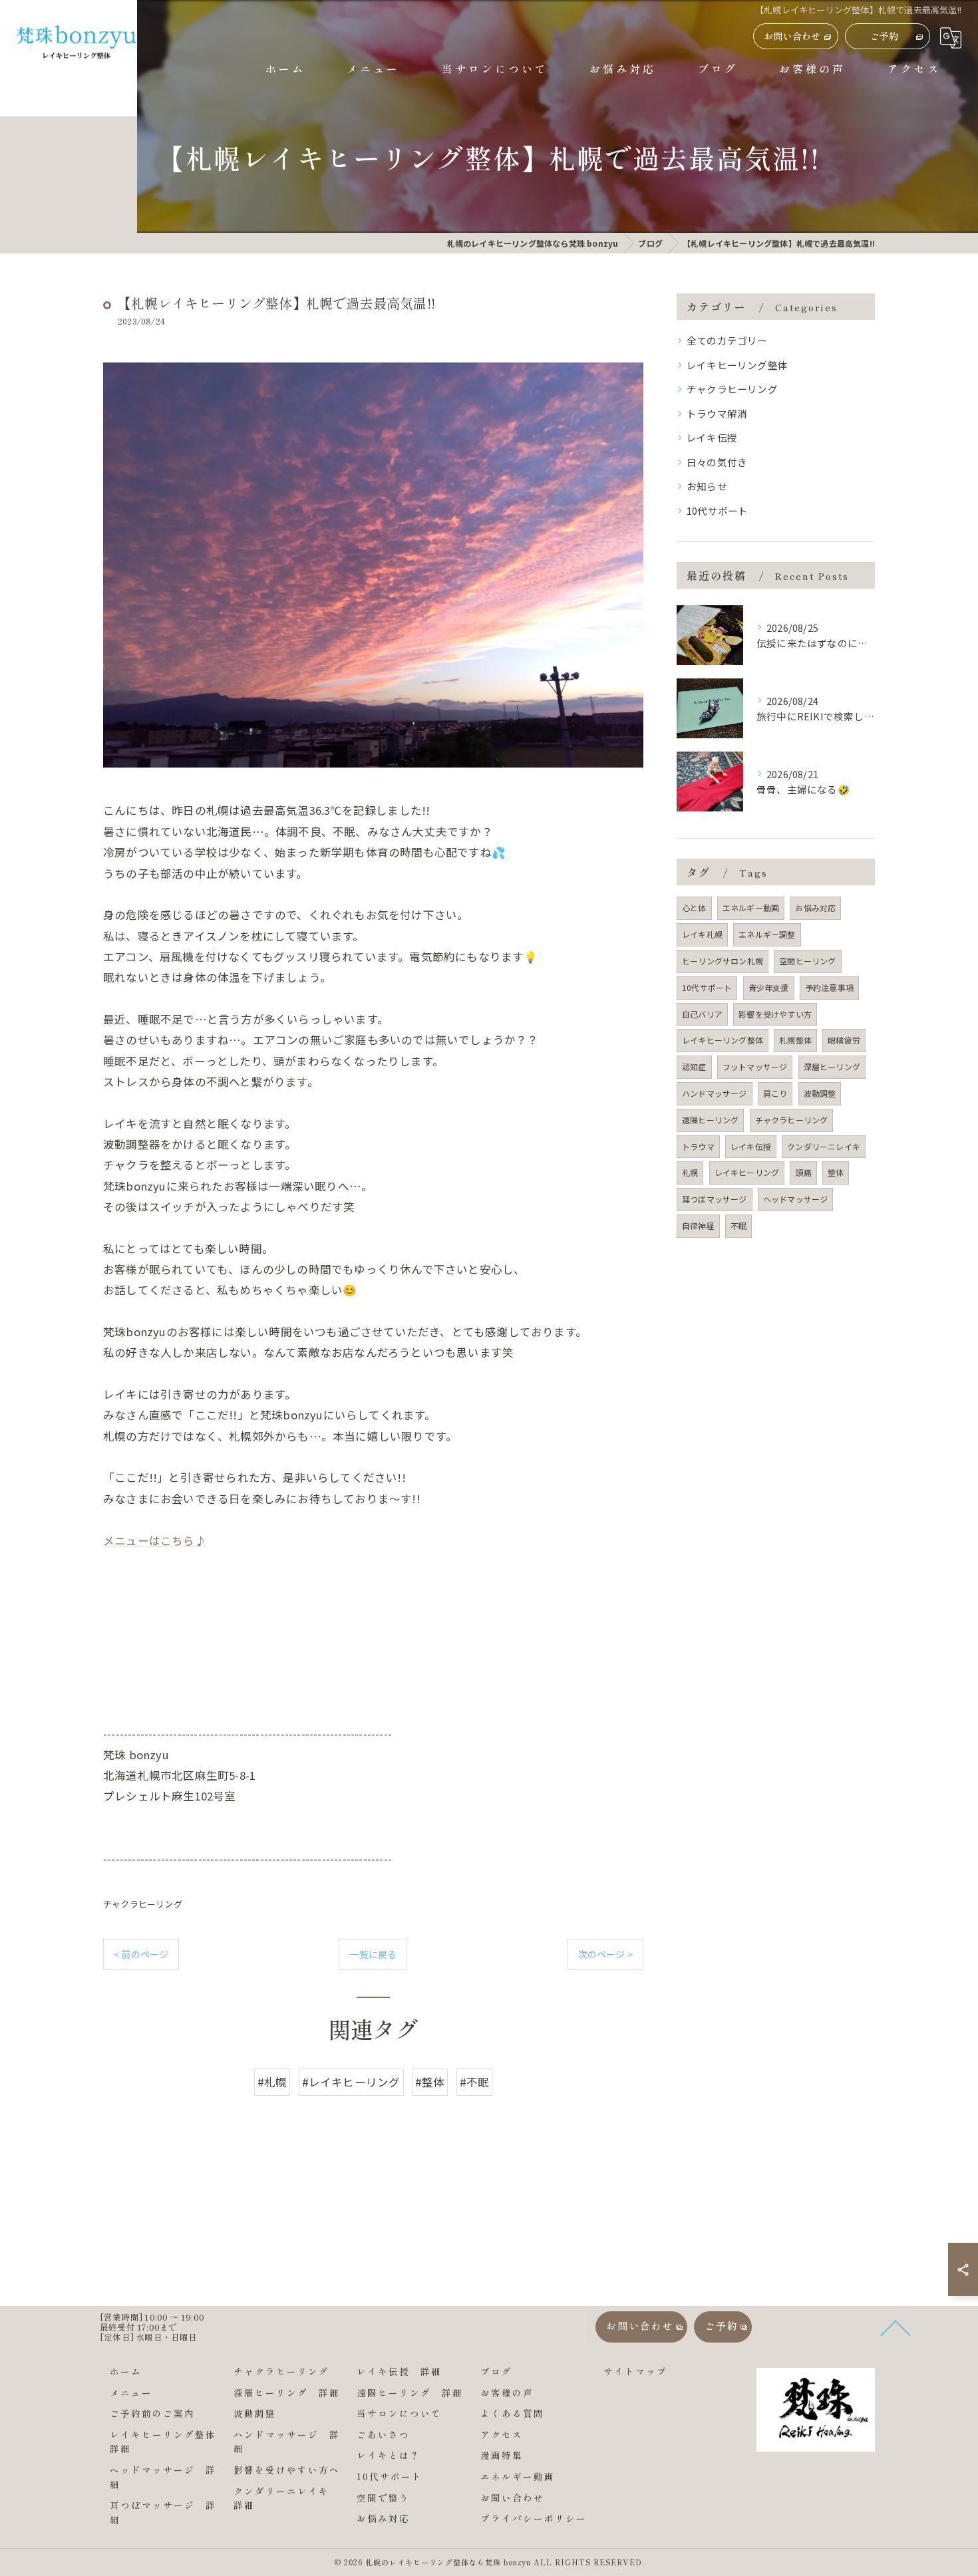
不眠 (738, 1225)
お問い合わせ (792, 36)
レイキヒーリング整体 (737, 365)
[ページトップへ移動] (865, 2327)
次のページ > (605, 1954)
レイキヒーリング (747, 1172)
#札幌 (272, 2082)
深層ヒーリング (832, 1067)
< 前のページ (141, 1954)
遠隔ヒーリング (710, 1120)
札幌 (690, 1172)
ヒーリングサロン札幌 (723, 961)
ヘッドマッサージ (796, 1199)
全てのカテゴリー (727, 340)
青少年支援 (769, 987)
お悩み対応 (815, 908)
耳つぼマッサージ (715, 1199)
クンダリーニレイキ (824, 1146)
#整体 (430, 2082)
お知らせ (707, 486)
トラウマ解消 (717, 413)
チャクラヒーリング (143, 1904)
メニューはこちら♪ (155, 1540)
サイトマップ (635, 2371)
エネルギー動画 (751, 908)
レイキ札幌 (702, 934)
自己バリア (702, 1014)
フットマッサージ (755, 1067)
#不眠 (475, 2082)
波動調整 (820, 1093)
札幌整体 (795, 1040)
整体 (836, 1172)
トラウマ (698, 1146)
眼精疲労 (844, 1040)
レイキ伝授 (712, 437)
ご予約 (885, 36)
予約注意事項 (829, 987)
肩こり (775, 1093)
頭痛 (803, 1172)
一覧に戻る (373, 1954)
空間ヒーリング (807, 961)
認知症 (694, 1067)
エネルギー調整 (767, 934)
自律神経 (698, 1225)
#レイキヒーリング (351, 2082)
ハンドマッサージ (715, 1093)
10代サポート (717, 510)
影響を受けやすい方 (775, 1014)
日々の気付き (717, 462)
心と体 (694, 908)
